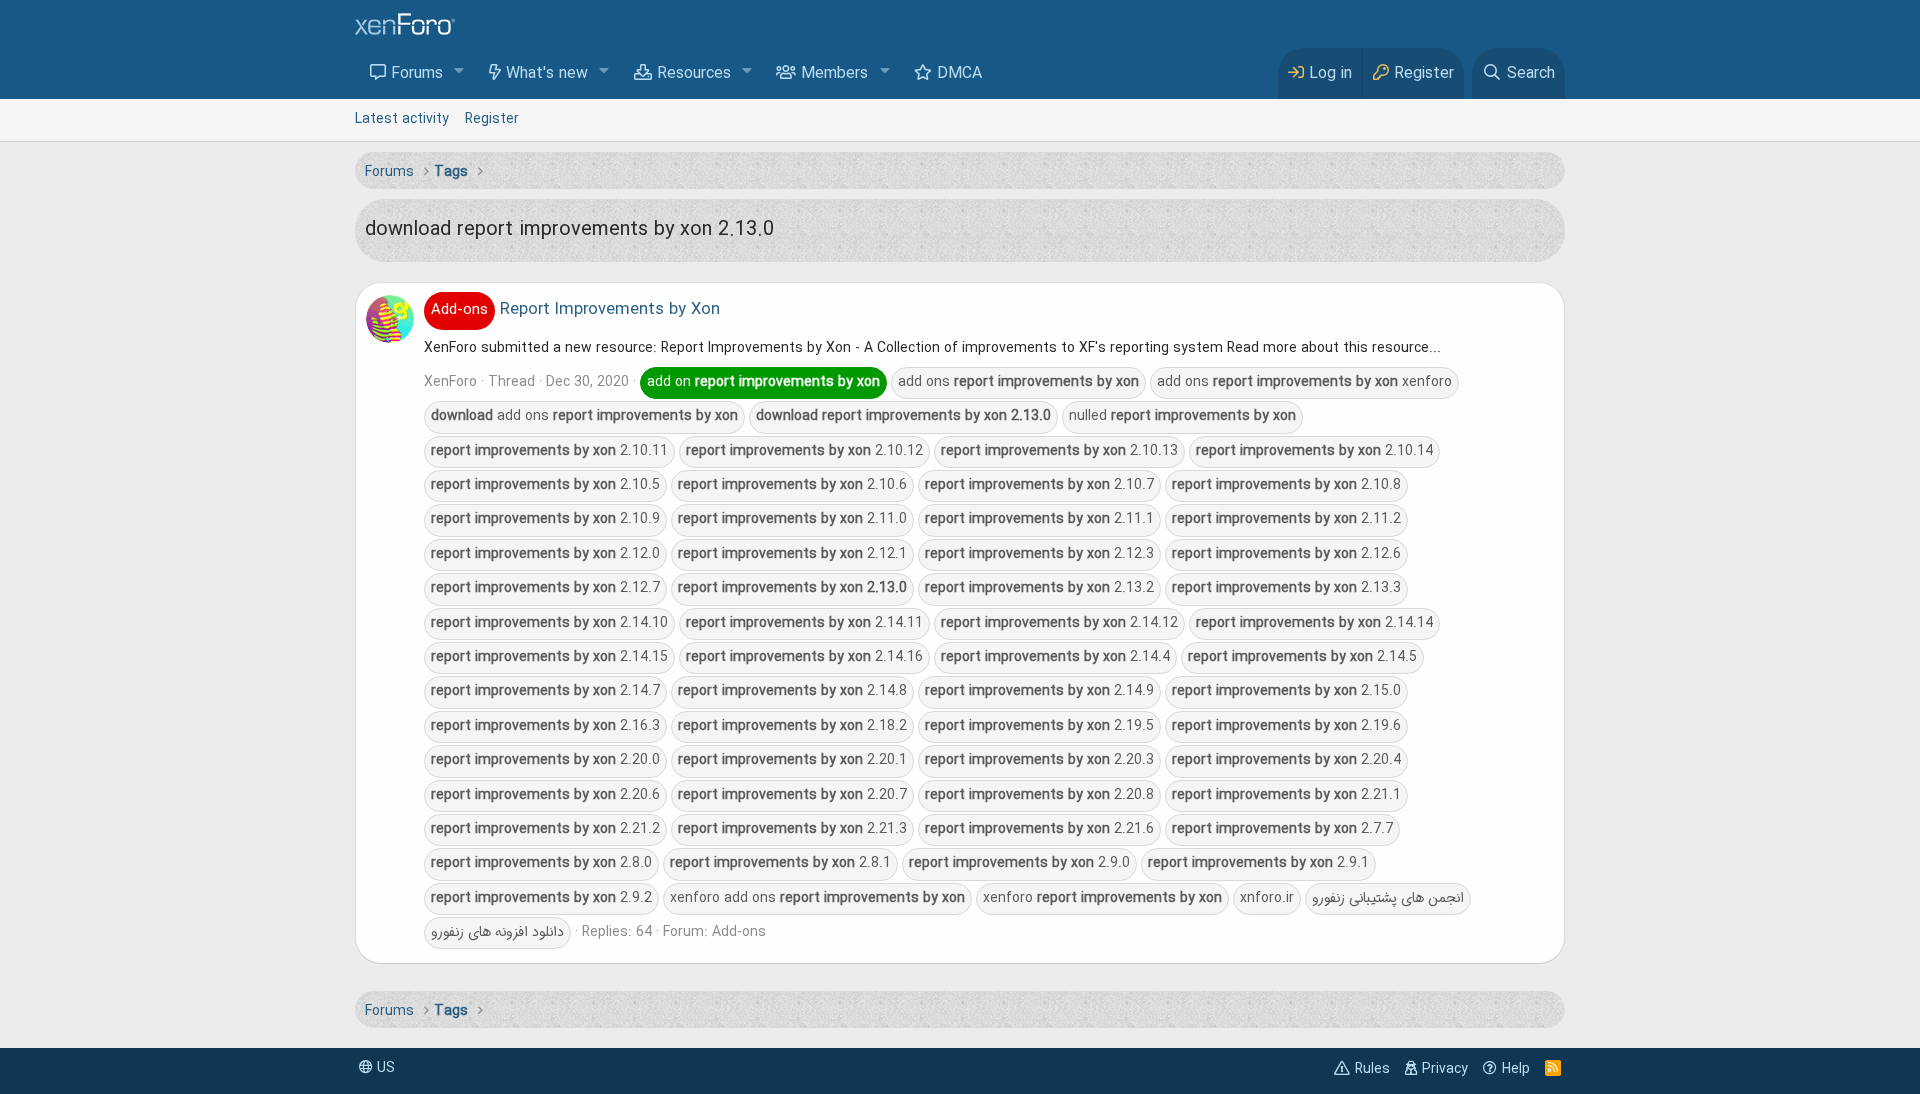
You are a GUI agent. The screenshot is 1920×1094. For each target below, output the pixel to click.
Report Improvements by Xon (575, 310)
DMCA (959, 74)
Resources (694, 74)
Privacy (1445, 1069)
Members (834, 74)
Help (1516, 1069)
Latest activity (402, 119)
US (384, 1068)
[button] (459, 72)
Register (492, 119)
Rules (1372, 1069)
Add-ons (739, 932)
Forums (417, 74)
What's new (547, 74)
